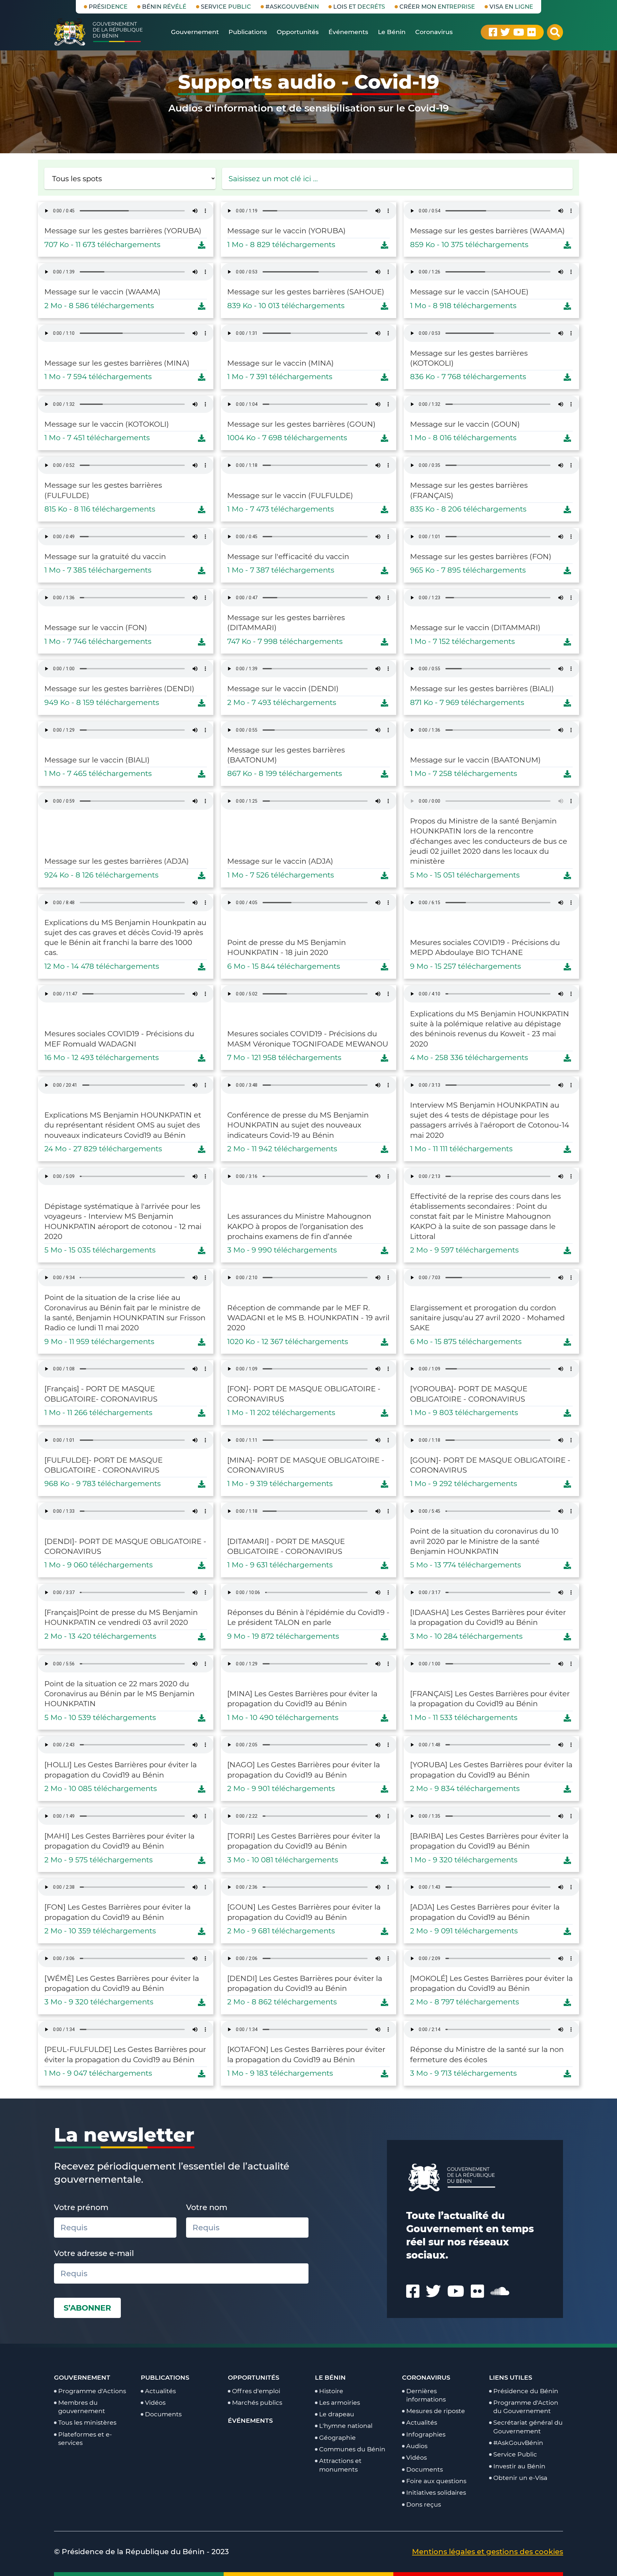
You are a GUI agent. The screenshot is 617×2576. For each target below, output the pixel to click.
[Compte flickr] (532, 32)
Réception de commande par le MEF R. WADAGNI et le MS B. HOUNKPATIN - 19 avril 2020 (308, 1318)
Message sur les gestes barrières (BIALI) (482, 689)
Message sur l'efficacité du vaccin (288, 557)
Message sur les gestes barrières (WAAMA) (487, 231)
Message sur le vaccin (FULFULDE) (290, 495)
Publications (165, 2377)
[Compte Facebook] (493, 32)
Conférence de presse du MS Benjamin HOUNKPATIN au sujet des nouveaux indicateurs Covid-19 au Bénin (298, 1125)
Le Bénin (330, 2377)
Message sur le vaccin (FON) (96, 628)
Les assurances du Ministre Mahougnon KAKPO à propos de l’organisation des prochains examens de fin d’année (299, 1226)
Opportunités (254, 2377)
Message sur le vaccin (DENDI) (283, 689)
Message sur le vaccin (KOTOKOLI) (107, 424)
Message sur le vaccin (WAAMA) (103, 292)
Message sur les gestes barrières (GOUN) (301, 424)
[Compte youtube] (519, 32)
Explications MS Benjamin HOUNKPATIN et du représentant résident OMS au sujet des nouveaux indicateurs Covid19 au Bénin (123, 1125)
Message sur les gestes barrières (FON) (481, 557)
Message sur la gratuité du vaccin (105, 557)
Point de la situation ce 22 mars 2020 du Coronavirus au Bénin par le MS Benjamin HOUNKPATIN (119, 1694)
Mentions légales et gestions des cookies (487, 2552)
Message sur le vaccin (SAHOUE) (469, 292)
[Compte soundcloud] (500, 2291)
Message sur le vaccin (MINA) (281, 363)
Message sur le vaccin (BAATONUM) (475, 760)
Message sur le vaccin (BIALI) (97, 760)
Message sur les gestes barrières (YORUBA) (123, 231)
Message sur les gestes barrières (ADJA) (117, 861)
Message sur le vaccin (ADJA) (280, 861)
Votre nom (207, 2207)
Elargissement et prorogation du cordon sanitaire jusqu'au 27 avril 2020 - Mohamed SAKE (487, 1318)
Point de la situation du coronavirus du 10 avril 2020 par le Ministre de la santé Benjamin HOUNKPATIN (484, 1541)
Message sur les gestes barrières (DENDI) (119, 689)
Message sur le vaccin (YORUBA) (286, 231)
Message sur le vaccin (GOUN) (465, 424)
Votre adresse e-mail (94, 2253)
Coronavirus (426, 2377)
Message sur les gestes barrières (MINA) (117, 363)
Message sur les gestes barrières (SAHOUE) (306, 292)
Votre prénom (81, 2207)
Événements (250, 2420)
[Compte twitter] (505, 32)
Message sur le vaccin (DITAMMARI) (475, 628)
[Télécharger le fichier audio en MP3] (202, 245)
